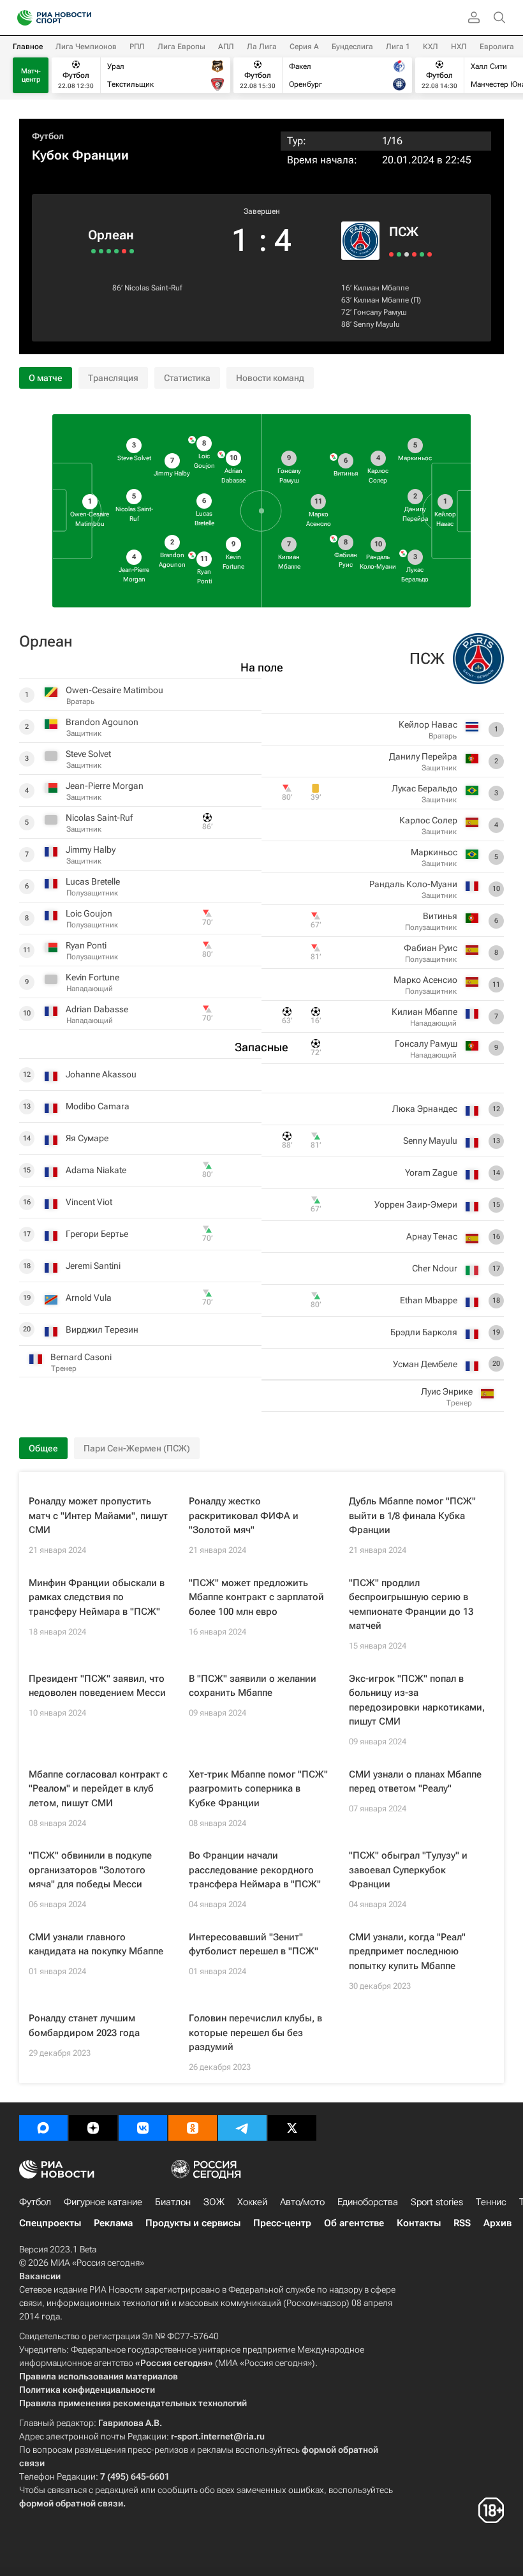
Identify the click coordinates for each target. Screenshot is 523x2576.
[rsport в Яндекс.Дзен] (93, 2128)
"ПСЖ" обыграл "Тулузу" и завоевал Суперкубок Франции (408, 1870)
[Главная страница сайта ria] (21, 18)
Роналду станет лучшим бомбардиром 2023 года (84, 2026)
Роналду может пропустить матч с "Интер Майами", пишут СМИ (98, 1516)
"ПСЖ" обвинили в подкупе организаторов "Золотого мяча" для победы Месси (90, 1870)
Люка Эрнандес (425, 1109)
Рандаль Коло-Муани (413, 884)
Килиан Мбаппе (381, 288)
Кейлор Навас (428, 724)
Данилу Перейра (423, 756)
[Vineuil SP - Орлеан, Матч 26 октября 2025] (93, 251)
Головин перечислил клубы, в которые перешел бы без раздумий (255, 2033)
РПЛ (137, 47)
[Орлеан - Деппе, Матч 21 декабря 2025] (116, 251)
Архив (497, 2223)
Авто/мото (302, 2202)
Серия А (304, 47)
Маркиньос (434, 852)
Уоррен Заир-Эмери (416, 1204)
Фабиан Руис (431, 948)
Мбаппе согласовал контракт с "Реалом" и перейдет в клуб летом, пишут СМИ (98, 1789)
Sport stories (437, 2202)
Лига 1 (398, 47)
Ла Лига (262, 47)
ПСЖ (404, 232)
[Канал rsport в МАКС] (43, 2128)
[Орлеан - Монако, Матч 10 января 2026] (124, 251)
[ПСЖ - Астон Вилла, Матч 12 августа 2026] (399, 254)
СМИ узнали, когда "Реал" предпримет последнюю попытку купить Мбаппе (407, 1951)
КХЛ (431, 47)
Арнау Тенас (432, 1236)
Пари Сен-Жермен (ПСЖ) (137, 1448)
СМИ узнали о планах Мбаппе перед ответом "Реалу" (415, 1782)
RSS (462, 2223)
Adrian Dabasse (97, 1009)
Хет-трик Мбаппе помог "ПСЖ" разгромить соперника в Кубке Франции (258, 1789)
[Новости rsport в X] (292, 2128)
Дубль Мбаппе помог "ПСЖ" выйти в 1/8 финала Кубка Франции (412, 1516)
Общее (43, 1448)
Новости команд (270, 378)
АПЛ (226, 47)
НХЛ (459, 47)
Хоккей (252, 2202)
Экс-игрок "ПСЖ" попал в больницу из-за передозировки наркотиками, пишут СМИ (417, 1700)
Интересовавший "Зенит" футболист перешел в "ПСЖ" (254, 1944)
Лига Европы (181, 47)
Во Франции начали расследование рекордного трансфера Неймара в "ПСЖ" (255, 1870)
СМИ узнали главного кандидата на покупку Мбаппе (96, 1944)
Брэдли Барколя (424, 1332)
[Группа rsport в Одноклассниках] (193, 2128)
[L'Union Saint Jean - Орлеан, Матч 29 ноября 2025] (109, 251)
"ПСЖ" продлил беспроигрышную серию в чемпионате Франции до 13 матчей (411, 1605)
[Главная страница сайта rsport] (83, 18)
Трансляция (113, 378)
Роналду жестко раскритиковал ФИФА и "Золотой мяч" (244, 1516)
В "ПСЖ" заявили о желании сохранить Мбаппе (253, 1686)
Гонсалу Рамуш (380, 312)
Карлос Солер (428, 820)
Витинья (440, 916)
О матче (46, 378)
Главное (28, 47)
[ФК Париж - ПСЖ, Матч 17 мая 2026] (430, 254)
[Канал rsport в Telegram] (242, 2128)
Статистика (187, 378)
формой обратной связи (71, 2503)
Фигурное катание (103, 2202)
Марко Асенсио (425, 980)
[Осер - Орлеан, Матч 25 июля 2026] (132, 251)
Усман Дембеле (425, 1364)
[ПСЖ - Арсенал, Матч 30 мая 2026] (422, 254)
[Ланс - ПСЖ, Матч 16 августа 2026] (391, 254)
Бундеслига (352, 47)
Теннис (491, 2202)
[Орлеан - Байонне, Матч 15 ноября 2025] (101, 251)
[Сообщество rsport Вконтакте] (143, 2128)
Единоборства (368, 2202)
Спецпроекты (50, 2223)
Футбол (48, 136)
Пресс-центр (282, 2223)
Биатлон (173, 2202)
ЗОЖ (214, 2202)
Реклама (113, 2223)
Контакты (419, 2223)
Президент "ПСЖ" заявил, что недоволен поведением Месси (97, 1686)
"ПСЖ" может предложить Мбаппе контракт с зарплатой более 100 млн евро (256, 1597)
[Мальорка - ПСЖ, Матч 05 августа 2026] (414, 254)
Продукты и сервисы (193, 2223)
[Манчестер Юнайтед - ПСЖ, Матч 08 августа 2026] (407, 254)
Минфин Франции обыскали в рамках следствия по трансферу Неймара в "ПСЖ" (97, 1597)
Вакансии (40, 2276)
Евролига (497, 47)
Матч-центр (31, 75)
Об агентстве (354, 2223)
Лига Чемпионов (86, 47)
